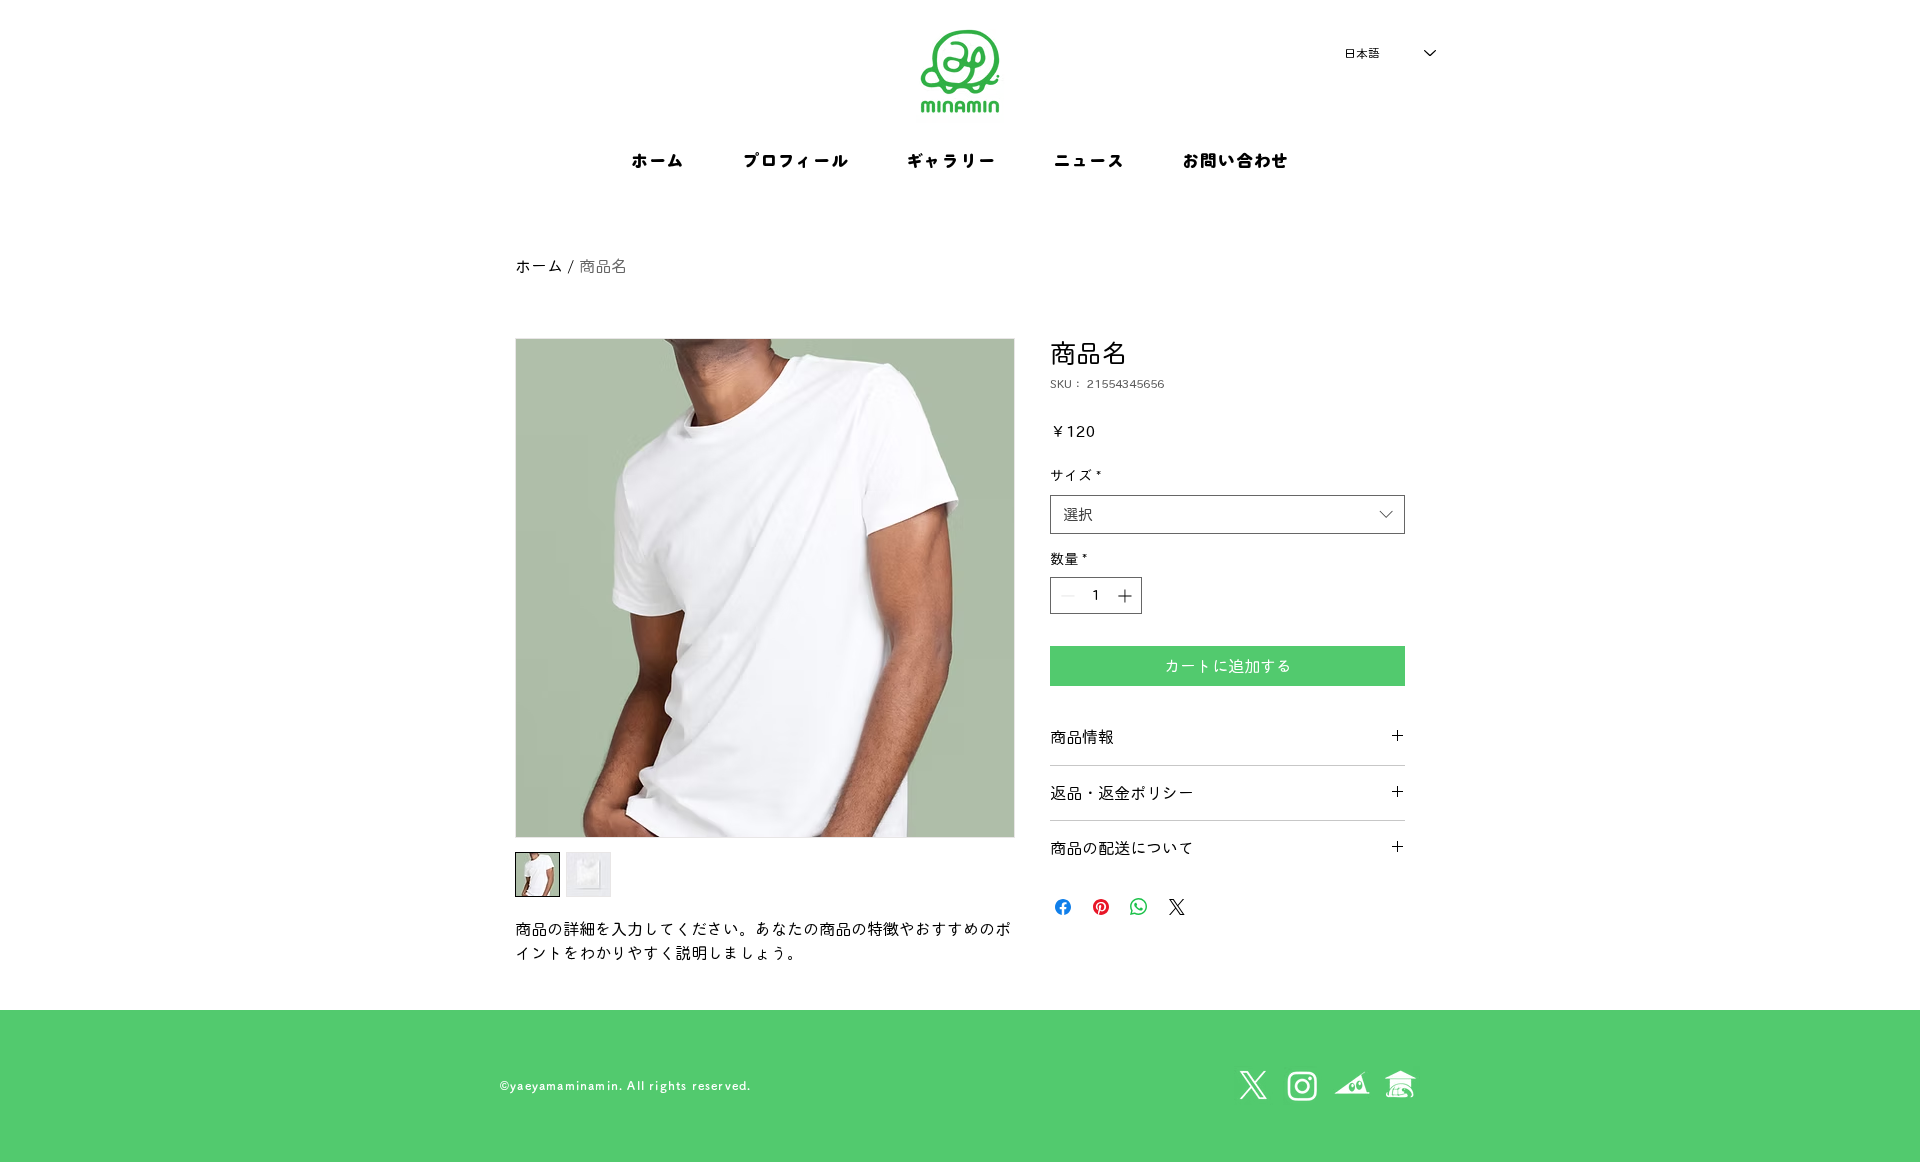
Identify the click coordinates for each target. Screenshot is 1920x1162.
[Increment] (1126, 595)
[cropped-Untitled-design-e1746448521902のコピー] (1400, 1085)
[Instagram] (1302, 1085)
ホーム (539, 266)
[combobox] (1227, 514)
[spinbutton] (1096, 595)
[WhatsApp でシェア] (1139, 907)
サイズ (1075, 476)
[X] (1253, 1085)
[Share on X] (1177, 907)
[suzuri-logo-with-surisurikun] (1351, 1085)
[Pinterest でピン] (1101, 907)
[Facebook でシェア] (1063, 907)
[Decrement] (1065, 595)
